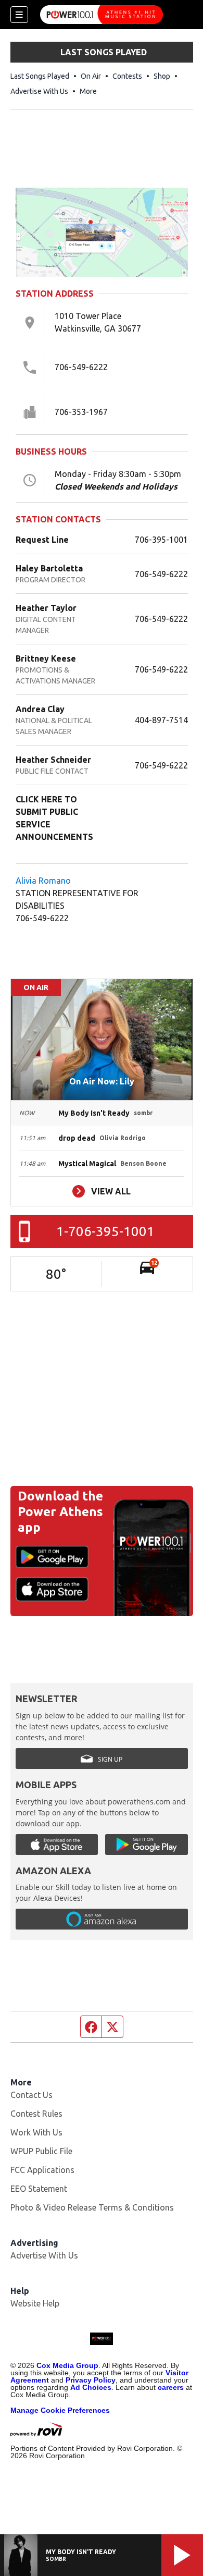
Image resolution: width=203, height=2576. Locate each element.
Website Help (35, 2303)
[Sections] (19, 15)
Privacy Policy (91, 2380)
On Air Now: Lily (102, 1081)
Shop (162, 76)
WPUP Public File (41, 2151)
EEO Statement (39, 2189)
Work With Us (36, 2132)
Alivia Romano (44, 881)
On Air (91, 76)
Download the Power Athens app (60, 1512)
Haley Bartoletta (49, 568)
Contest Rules (36, 2114)
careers (171, 2387)
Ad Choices (91, 2387)
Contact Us (31, 2095)
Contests (127, 76)
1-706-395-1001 (105, 1231)
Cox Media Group (67, 2365)
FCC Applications (42, 2170)
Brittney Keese (46, 658)
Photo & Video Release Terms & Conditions (92, 2207)
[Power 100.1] (102, 15)
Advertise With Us (39, 91)
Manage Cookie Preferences (60, 2410)
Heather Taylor (46, 608)
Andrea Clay (40, 709)
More (88, 91)
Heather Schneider (53, 760)
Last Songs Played (40, 76)
